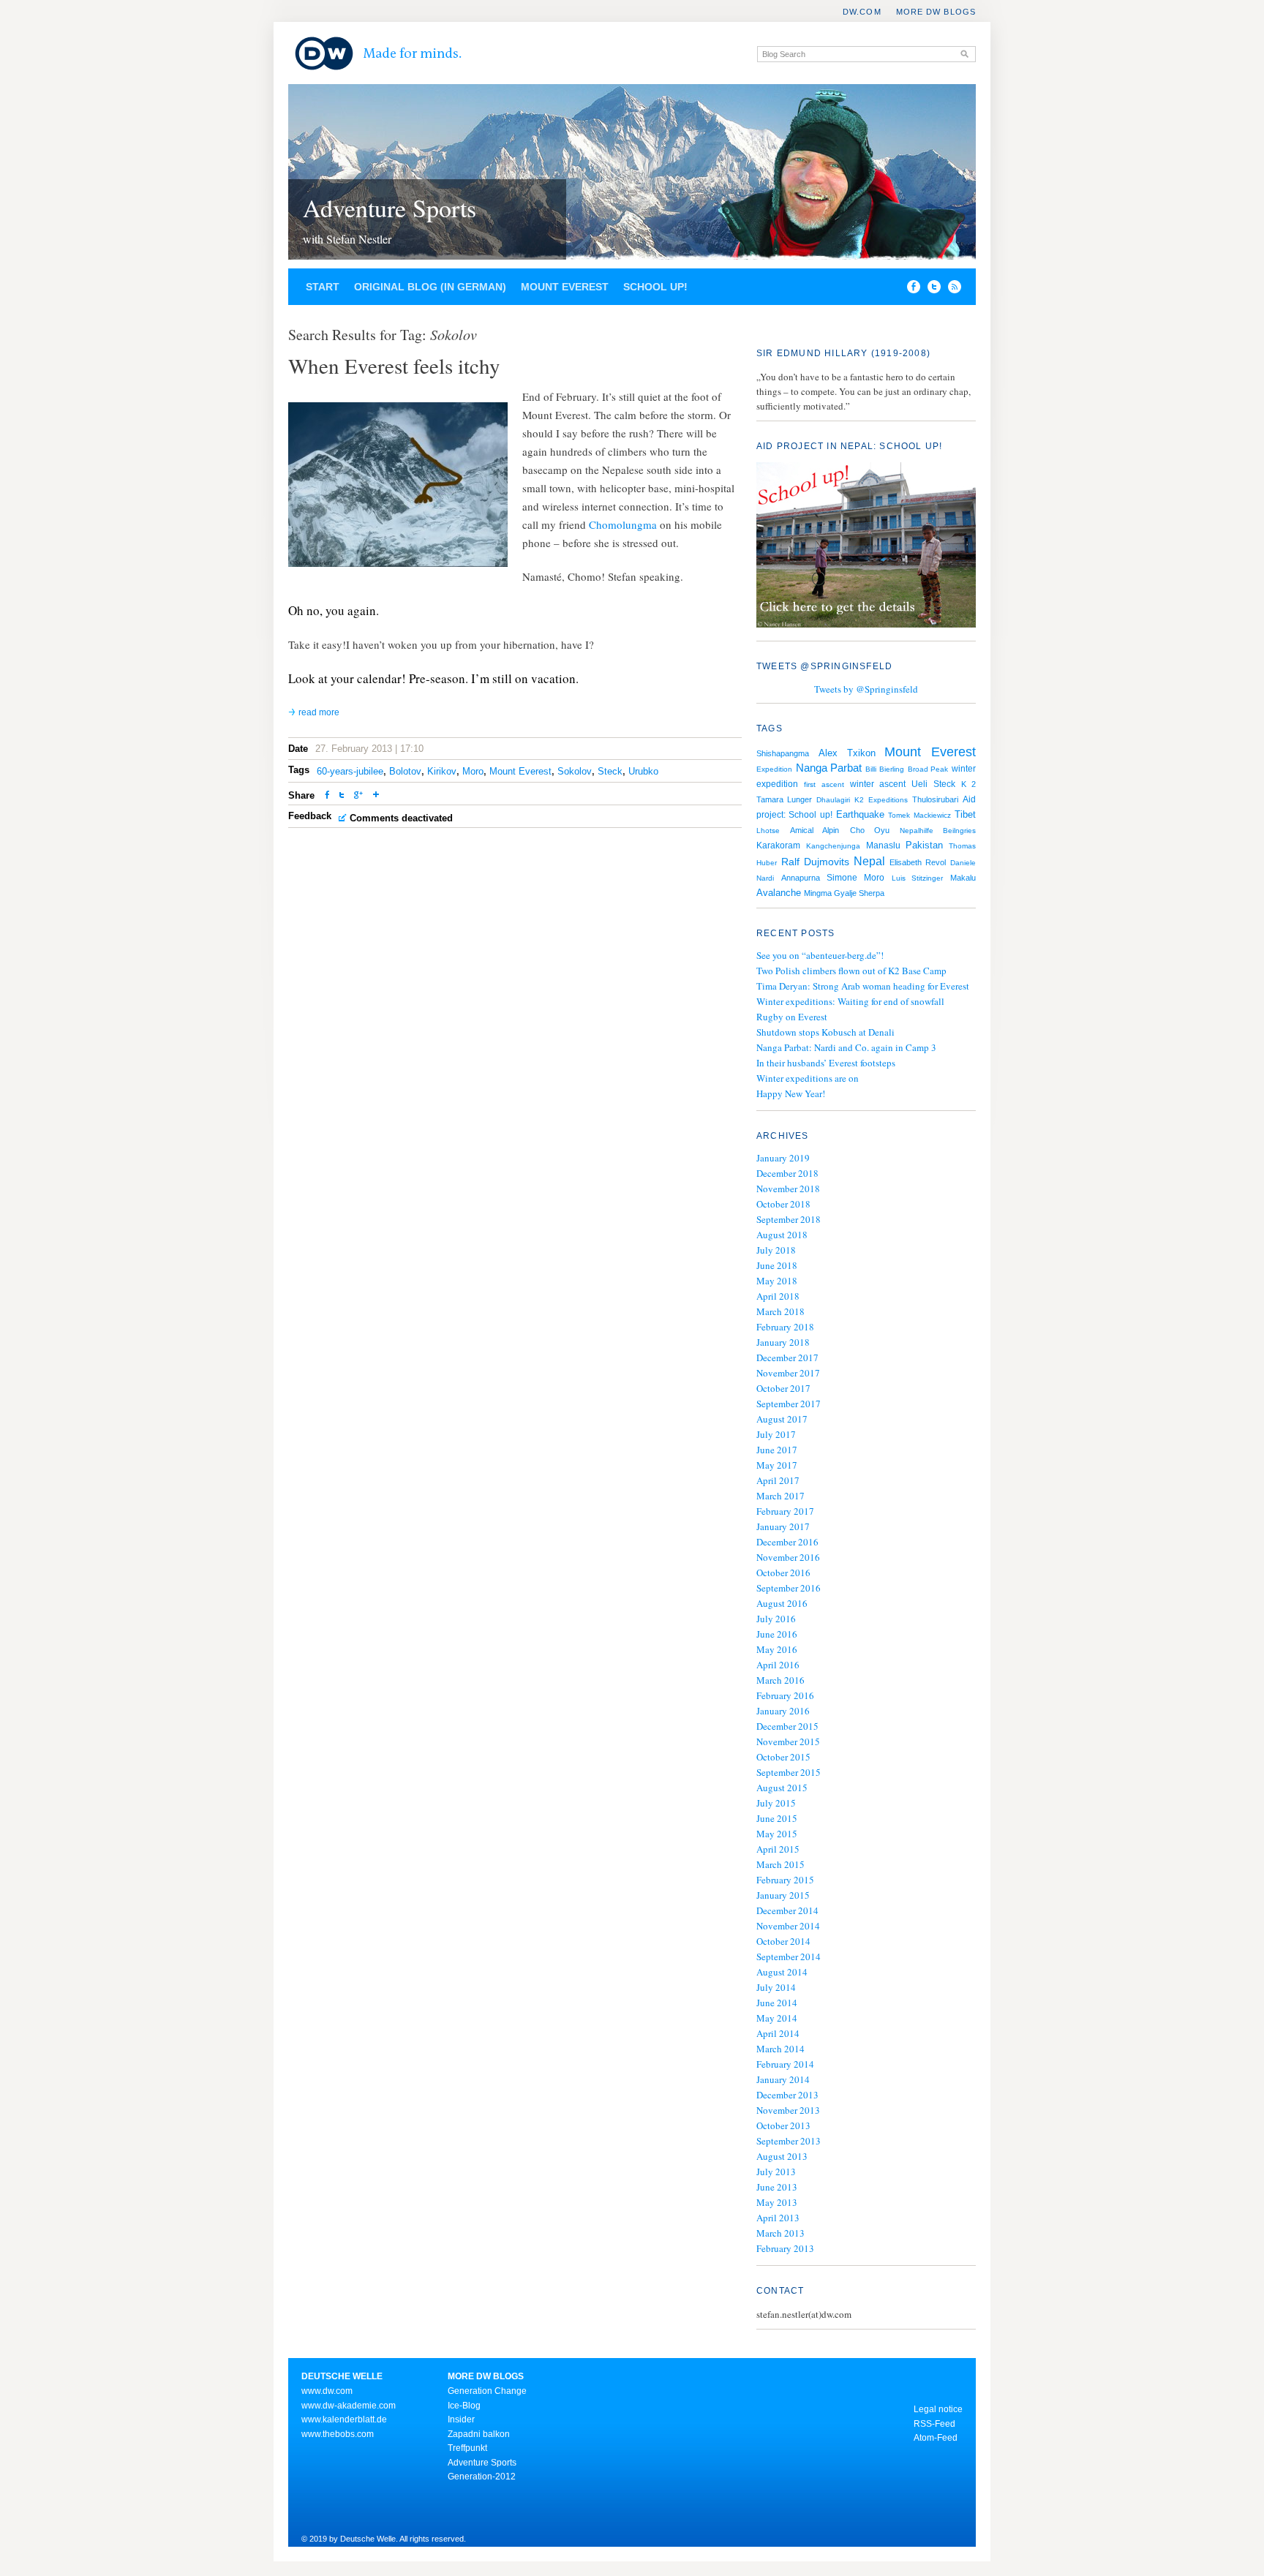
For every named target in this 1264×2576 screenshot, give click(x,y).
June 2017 (777, 1450)
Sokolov (575, 771)
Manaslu (883, 846)
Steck (610, 771)
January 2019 (783, 1158)
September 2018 (789, 1219)
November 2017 (788, 1373)
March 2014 (780, 2049)
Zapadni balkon (479, 2434)
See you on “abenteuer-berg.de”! (820, 955)
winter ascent (878, 784)
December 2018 (787, 1173)
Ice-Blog (464, 2406)
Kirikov (442, 771)
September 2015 (789, 1772)
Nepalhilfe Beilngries (938, 831)
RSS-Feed (934, 2424)
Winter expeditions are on (808, 1078)
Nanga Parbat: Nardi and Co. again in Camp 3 (846, 1047)
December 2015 (787, 1726)
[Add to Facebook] (910, 290)
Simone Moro (855, 878)
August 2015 (782, 1788)
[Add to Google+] (358, 796)
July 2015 (776, 1803)
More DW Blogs (936, 12)
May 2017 (777, 1465)
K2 (859, 800)
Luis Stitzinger (918, 878)
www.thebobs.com (338, 2434)
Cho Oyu (870, 830)
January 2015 (783, 1895)
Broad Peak (928, 769)
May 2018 (777, 1281)
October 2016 (783, 1573)
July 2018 (776, 1250)
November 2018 (788, 1189)
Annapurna (801, 878)
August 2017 (782, 1419)
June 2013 (777, 2187)
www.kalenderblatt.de (344, 2419)
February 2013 (785, 2248)
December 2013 (787, 2095)
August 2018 (782, 1235)
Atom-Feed (936, 2438)
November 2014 (788, 1926)
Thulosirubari (935, 799)
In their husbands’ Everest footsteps (826, 1063)
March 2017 (780, 1496)
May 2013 (777, 2202)
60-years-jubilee (350, 771)
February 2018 (785, 1327)
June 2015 (777, 1818)
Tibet (965, 814)
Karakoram (778, 846)
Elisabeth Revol (918, 862)
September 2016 (789, 1588)
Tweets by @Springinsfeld (866, 689)
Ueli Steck (933, 784)
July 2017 (776, 1434)
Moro (473, 771)
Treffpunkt (467, 2448)
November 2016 (788, 1557)
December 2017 (787, 1357)
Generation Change (487, 2391)
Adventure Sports (390, 208)
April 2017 (778, 1480)
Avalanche (779, 893)
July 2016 (776, 1619)
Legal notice (938, 2409)
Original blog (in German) (430, 287)
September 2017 (789, 1404)
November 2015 (788, 1741)
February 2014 (785, 2064)
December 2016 (787, 1542)
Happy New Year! (791, 1093)
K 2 (968, 784)
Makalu (963, 878)
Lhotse (768, 831)
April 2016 (778, 1665)
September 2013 (789, 2141)
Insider (461, 2419)
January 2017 (783, 1526)
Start (323, 287)
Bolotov (405, 771)
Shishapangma (783, 753)
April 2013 (778, 2218)
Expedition (774, 769)
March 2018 (780, 1311)
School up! (655, 287)
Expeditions (888, 800)
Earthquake (860, 814)
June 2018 (777, 1265)
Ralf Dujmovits (815, 862)
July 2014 (776, 1987)
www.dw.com (327, 2391)
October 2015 (783, 1757)
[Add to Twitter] (342, 796)
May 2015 (777, 1834)
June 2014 (777, 2003)
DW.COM (862, 12)
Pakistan (924, 845)
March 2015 (780, 1864)
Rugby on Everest (792, 1017)
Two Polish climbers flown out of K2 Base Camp (851, 971)
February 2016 (785, 1695)
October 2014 (783, 1941)
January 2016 (783, 1711)
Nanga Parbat (829, 768)
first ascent (824, 784)
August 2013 (782, 2156)
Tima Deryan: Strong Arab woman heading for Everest (863, 986)
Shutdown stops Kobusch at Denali (825, 1032)
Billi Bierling (885, 769)
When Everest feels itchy (394, 365)
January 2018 (783, 1342)
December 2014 (787, 1910)
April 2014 (778, 2033)
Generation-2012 (482, 2477)
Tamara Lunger (784, 799)
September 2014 (789, 1957)
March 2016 (780, 1680)
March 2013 (780, 2233)
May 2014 (777, 2018)
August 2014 (782, 1972)
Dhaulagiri (833, 800)
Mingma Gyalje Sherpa (844, 893)
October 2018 (783, 1204)
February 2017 (785, 1511)
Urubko (643, 771)
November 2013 (788, 2110)
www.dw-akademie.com (349, 2406)
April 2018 (778, 1296)
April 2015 (778, 1849)
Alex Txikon (847, 753)
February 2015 (785, 1880)
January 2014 (783, 2079)
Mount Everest (565, 287)
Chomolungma (623, 524)
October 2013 (783, 2125)
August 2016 (782, 1603)
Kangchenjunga (833, 846)
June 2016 (777, 1634)
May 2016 (777, 1649)
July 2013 (776, 2172)
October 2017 (783, 1388)
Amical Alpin (815, 830)
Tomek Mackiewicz (919, 815)
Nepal (869, 861)
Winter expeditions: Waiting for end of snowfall (850, 1001)
